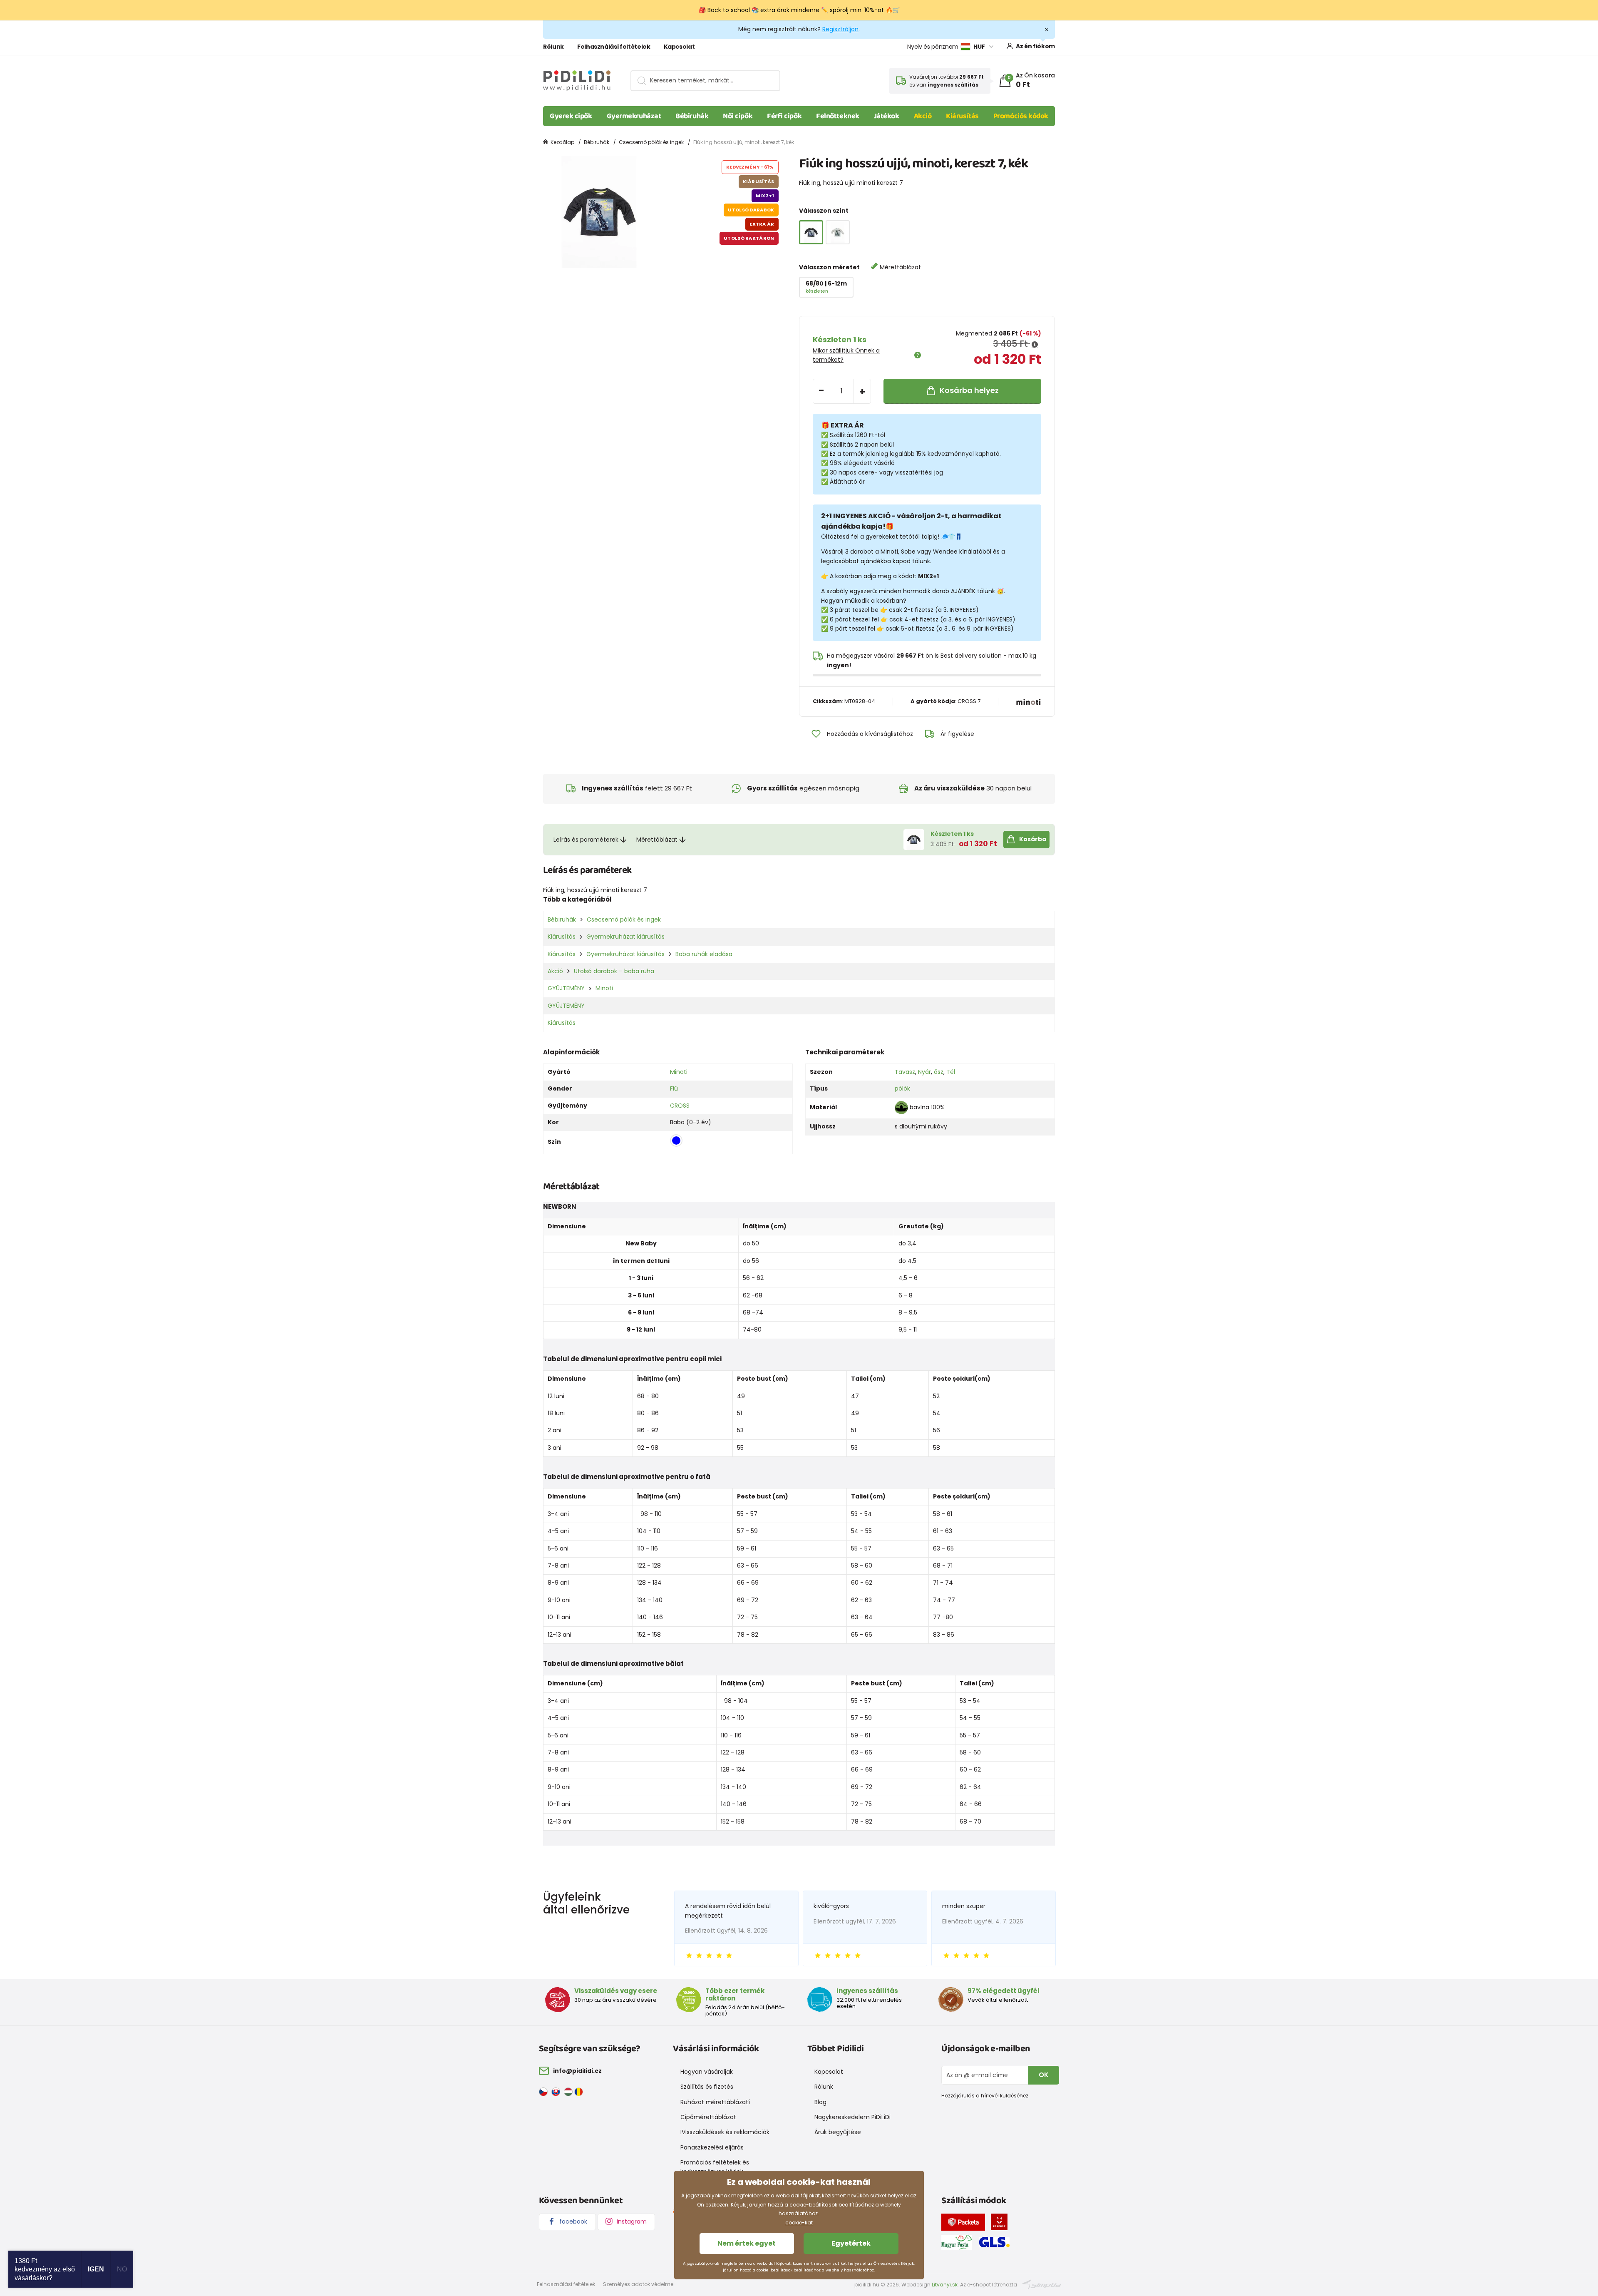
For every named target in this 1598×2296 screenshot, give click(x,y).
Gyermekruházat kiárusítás (625, 937)
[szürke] (838, 232)
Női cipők (738, 116)
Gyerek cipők (571, 116)
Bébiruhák (692, 116)
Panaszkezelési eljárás (712, 2147)
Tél (951, 1072)
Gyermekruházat (634, 116)
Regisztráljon (840, 29)
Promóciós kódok (1021, 116)
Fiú (674, 1088)
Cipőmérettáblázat (708, 2117)
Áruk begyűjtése (838, 2132)
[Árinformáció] (1035, 345)
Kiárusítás (962, 116)
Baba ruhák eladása (704, 954)
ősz (939, 1072)
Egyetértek (851, 2243)
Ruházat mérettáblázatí (715, 2102)
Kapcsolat (679, 47)
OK (1044, 2075)
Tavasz (905, 1072)
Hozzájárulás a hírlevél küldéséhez (985, 2096)
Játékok (887, 116)
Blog (820, 2102)
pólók (902, 1088)
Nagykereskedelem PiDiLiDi (852, 2117)
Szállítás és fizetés (707, 2087)
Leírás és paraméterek (586, 840)
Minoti (604, 988)
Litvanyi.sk (945, 2285)
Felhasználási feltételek (614, 47)
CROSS (680, 1106)
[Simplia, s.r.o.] (1042, 2284)
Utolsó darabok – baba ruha (614, 971)
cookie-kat (799, 2223)
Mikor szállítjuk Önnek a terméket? (846, 355)
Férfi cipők (784, 116)
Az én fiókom (1035, 46)
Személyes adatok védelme (638, 2284)
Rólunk (553, 47)
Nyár (924, 1072)
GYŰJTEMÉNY (566, 988)
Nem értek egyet (747, 2243)
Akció (923, 116)
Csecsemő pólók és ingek (651, 142)
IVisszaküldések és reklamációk (725, 2132)
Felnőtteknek (838, 116)
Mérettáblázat (900, 267)
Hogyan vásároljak (707, 2072)
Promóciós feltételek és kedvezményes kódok (715, 2167)
